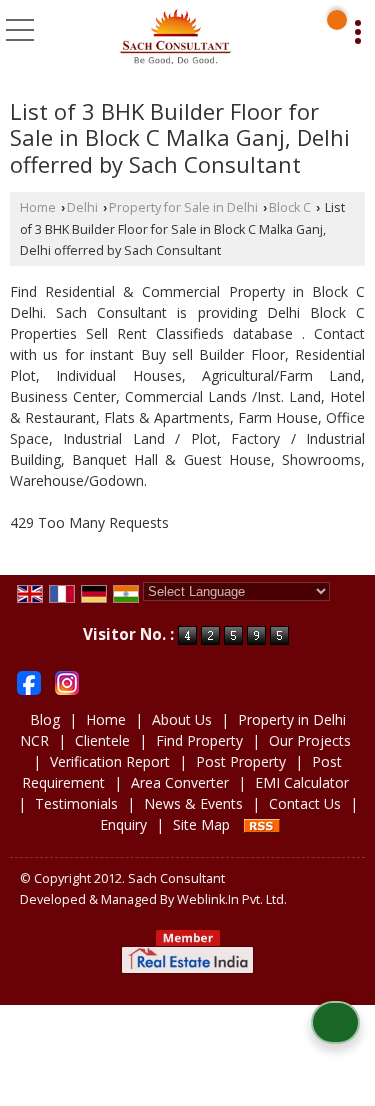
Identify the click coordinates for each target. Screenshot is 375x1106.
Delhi (82, 207)
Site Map (201, 824)
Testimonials (76, 803)
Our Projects (310, 740)
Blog (45, 719)
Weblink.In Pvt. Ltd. (232, 899)
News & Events (193, 803)
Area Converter (180, 782)
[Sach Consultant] (175, 38)
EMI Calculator (302, 782)
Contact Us (305, 803)
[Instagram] (67, 681)
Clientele (102, 740)
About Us (182, 719)
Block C (290, 207)
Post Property (241, 761)
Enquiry (123, 824)
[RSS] (262, 824)
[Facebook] (29, 681)
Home (38, 207)
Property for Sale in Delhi (183, 207)
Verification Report (110, 761)
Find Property (199, 740)
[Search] (337, 20)
